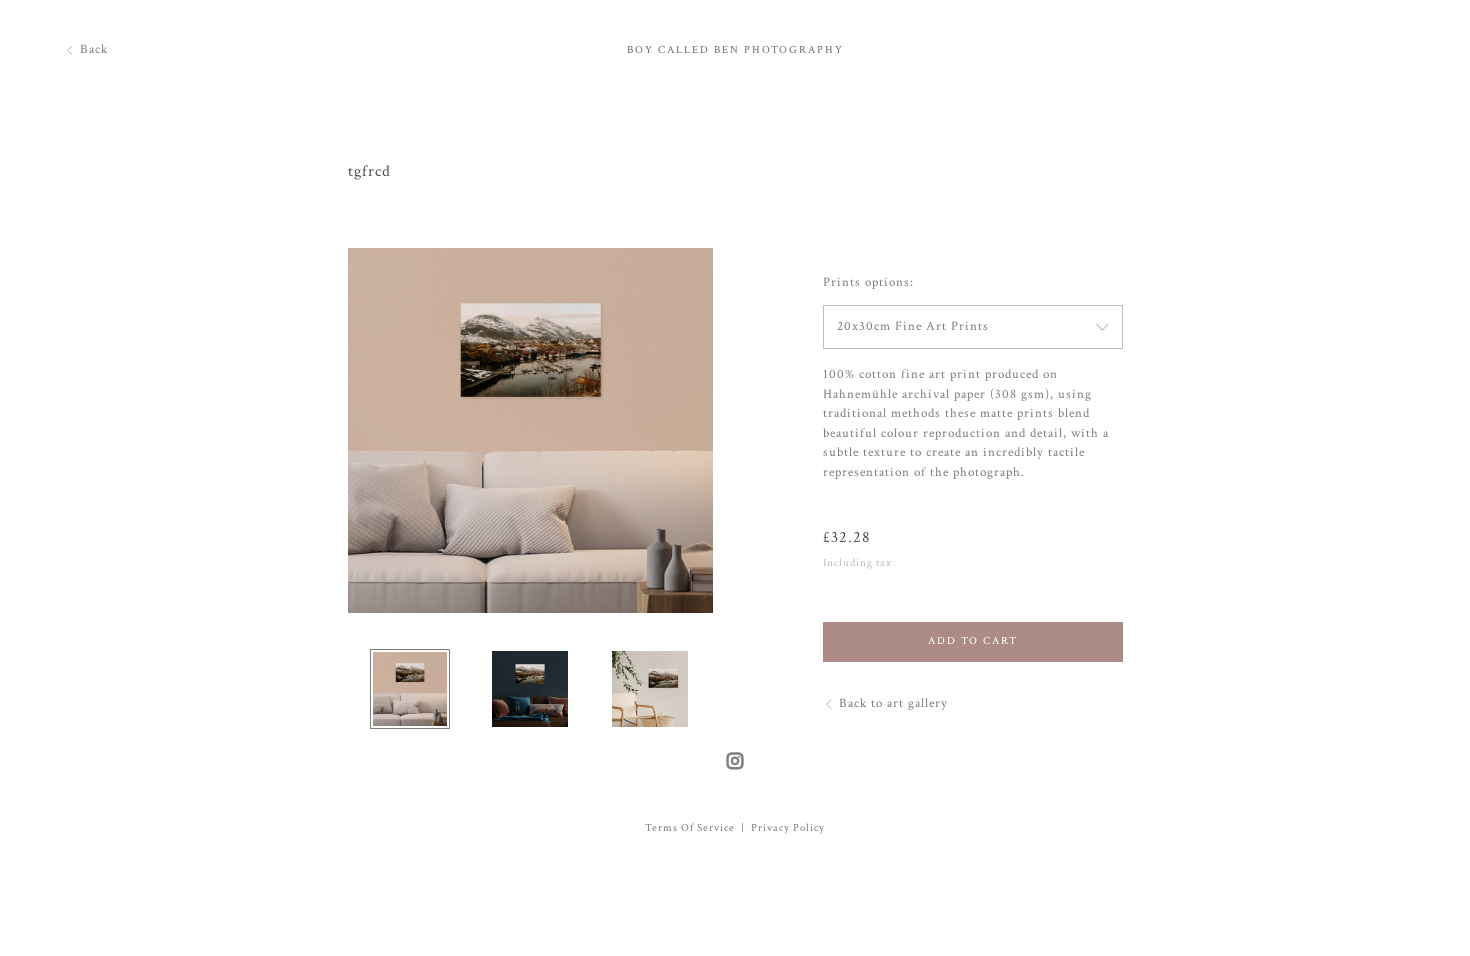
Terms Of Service (690, 828)
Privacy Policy (788, 828)
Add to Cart (973, 641)
